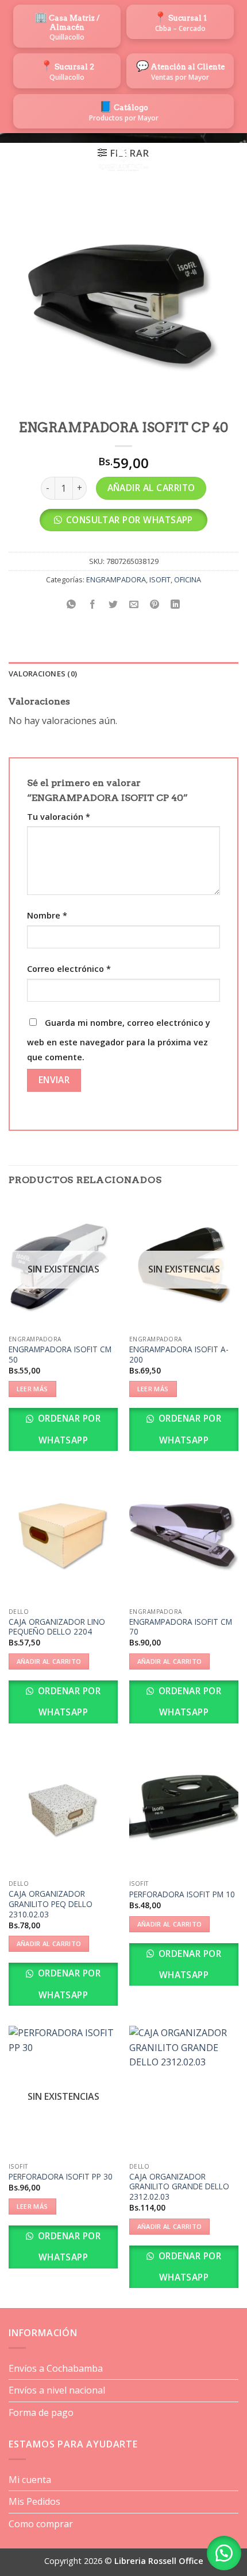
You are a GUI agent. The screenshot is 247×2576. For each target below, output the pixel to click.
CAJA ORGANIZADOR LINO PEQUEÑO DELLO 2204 (57, 1627)
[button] (16, 159)
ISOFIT (160, 579)
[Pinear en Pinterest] (155, 605)
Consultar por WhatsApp (130, 520)
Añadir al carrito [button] (49, 1661)
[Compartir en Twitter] (113, 605)
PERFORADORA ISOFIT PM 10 (182, 1894)
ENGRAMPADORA (116, 579)
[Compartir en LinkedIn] (175, 605)
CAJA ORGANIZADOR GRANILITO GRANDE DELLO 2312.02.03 (179, 2187)
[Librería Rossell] (124, 159)
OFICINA (188, 579)
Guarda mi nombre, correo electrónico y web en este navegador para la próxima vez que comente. (119, 1040)
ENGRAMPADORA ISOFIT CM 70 (181, 1627)
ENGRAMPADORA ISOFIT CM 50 (60, 1354)
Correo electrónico (69, 969)
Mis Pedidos (34, 2501)
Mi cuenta (30, 2480)
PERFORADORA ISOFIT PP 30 (61, 2177)
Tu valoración (59, 817)
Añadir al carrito (151, 488)
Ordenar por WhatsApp (68, 1429)
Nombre (47, 915)
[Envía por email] (134, 605)
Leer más (32, 1389)
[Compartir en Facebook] (92, 605)
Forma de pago (41, 2412)
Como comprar (41, 2524)
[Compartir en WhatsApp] (72, 605)
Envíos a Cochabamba (56, 2368)
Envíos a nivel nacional (57, 2390)
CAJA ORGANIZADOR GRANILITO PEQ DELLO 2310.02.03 (51, 1904)
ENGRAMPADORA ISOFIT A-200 (179, 1354)
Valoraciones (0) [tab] (43, 674)
